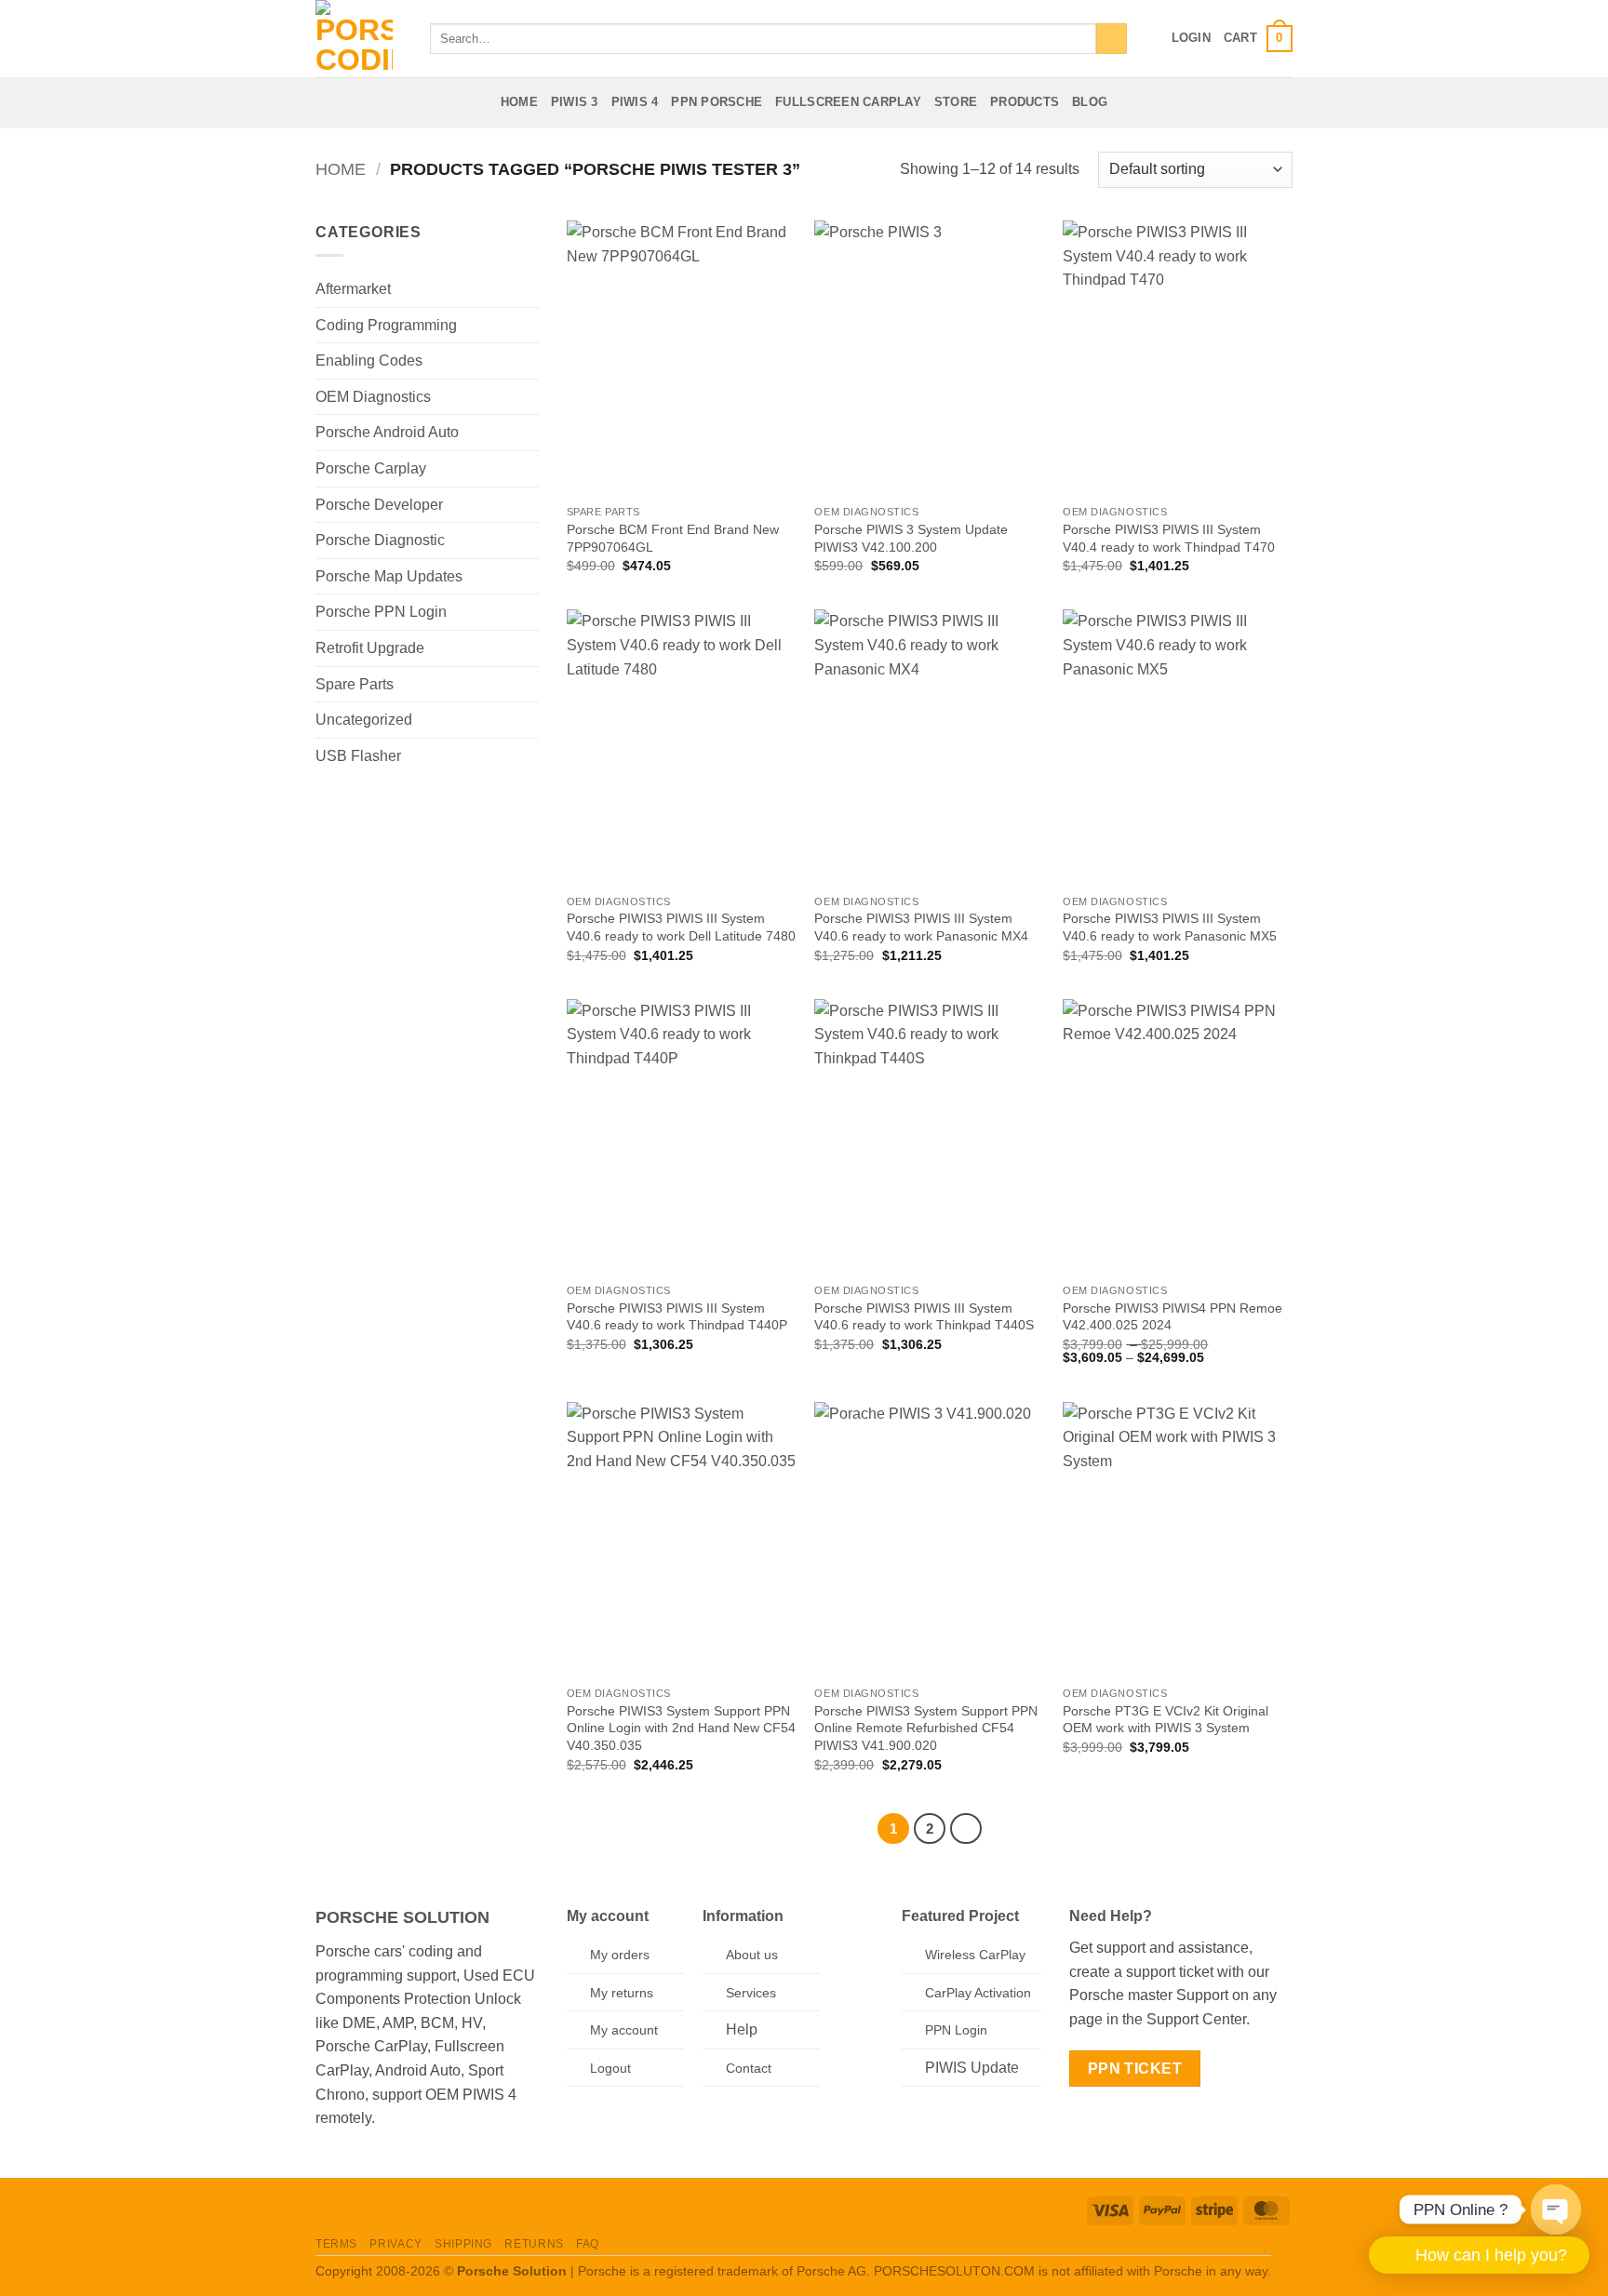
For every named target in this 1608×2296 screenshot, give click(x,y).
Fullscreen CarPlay (848, 102)
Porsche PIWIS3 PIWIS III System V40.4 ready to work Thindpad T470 (1169, 538)
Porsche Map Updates (389, 576)
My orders (620, 1955)
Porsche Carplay (371, 468)
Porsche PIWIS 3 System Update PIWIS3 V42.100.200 (911, 538)
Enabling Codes (369, 360)
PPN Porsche (717, 102)
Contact (749, 2068)
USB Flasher (358, 756)
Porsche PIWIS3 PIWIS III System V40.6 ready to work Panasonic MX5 (1170, 927)
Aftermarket (353, 289)
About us (752, 1955)
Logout (610, 2068)
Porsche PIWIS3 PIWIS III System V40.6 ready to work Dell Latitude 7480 (681, 927)
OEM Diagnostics (373, 397)
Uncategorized (364, 720)
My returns (622, 1993)
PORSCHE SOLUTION (402, 1917)
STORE (956, 102)
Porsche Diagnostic (380, 540)
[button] (1191, 38)
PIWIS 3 (575, 102)
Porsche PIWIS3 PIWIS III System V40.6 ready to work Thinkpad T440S (924, 1317)
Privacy (395, 2244)
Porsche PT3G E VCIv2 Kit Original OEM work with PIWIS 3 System (1166, 1720)
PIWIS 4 (635, 102)
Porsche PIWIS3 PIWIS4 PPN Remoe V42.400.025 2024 (1172, 1317)
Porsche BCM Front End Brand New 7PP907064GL (673, 538)
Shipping (463, 2244)
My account (624, 2030)
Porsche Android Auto (387, 432)
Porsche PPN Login (381, 612)
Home (519, 102)
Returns (534, 2244)
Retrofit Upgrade (370, 648)
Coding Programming (386, 325)
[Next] (966, 1829)
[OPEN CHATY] (1556, 2206)
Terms (336, 2244)
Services (751, 1993)
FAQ (588, 2244)
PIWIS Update (972, 2068)
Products (1025, 102)
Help (742, 2029)
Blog (1090, 102)
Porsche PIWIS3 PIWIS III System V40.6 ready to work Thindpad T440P (677, 1317)
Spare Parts (355, 684)
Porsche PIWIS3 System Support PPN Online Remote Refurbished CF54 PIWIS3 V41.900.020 (926, 1728)
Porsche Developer (379, 505)
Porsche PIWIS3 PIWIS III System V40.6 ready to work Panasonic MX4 (921, 927)
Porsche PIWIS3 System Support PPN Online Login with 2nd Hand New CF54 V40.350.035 (681, 1728)
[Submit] (1112, 39)
